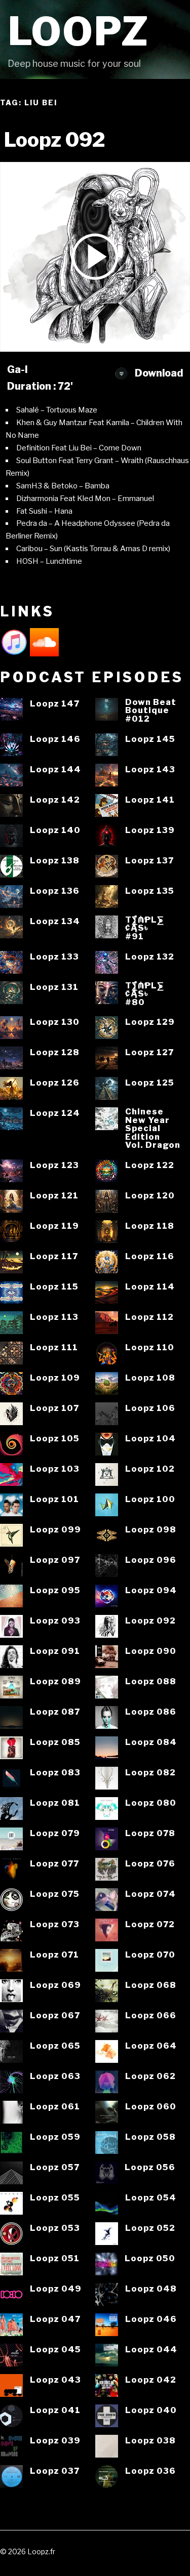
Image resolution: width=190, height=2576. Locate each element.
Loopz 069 (55, 1985)
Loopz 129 (150, 1022)
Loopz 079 (55, 1833)
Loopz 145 (150, 739)
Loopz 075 (55, 1894)
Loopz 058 (150, 2137)
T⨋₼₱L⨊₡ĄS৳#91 (145, 928)
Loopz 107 (54, 1408)
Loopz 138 (55, 861)
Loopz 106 (150, 1408)
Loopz (79, 32)
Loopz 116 (150, 1256)
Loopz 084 (151, 1742)
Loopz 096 (151, 1560)
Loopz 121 (54, 1196)
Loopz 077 (54, 1864)
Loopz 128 (55, 1052)
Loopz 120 (150, 1196)
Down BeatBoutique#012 (151, 711)
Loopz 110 (150, 1347)
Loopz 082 (150, 1773)
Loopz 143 (150, 770)
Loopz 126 (55, 1083)
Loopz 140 (55, 830)
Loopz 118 (150, 1226)
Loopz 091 (55, 1651)
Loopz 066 (151, 2016)
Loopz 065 (55, 2046)
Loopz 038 (150, 2441)
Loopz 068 (151, 1985)
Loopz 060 (151, 2107)
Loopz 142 (55, 800)
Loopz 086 (151, 1712)
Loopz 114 (150, 1287)
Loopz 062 (150, 2076)
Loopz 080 (151, 1803)
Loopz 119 (54, 1226)
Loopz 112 (149, 1317)
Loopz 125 (150, 1083)
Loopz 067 (55, 2016)
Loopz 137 (149, 861)
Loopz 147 (55, 704)
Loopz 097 (55, 1560)
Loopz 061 (55, 2107)
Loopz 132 (150, 957)
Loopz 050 (150, 2258)
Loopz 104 (150, 1439)
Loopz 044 (151, 2350)
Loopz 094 (151, 1590)
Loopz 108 (150, 1378)
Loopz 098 (151, 1530)
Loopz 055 (55, 2198)
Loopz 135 (150, 891)
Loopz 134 (55, 921)
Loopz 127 (149, 1052)
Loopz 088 (151, 1681)
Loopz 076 (150, 1864)
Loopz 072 (150, 1924)
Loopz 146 (55, 739)
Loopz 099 (55, 1530)
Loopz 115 (54, 1287)
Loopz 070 (150, 1955)
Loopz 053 (55, 2228)
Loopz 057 (55, 2167)
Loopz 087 (55, 1712)
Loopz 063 (55, 2076)
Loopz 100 (150, 1499)
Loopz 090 (151, 1651)
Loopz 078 (150, 1833)
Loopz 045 (55, 2350)
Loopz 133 (54, 957)
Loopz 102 (150, 1469)
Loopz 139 (150, 830)
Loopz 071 (54, 1955)
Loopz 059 (55, 2137)
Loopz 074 (150, 1894)
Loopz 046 (151, 2319)
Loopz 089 (55, 1681)
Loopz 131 (54, 987)
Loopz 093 (55, 1621)
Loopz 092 (150, 1621)
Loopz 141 (150, 800)
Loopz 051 (55, 2258)
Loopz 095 (55, 1590)
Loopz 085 (55, 1742)
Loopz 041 (55, 2410)
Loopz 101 (54, 1499)
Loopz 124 (55, 1113)
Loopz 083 (55, 1773)
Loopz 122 (150, 1165)
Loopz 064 (151, 2046)
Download (158, 373)
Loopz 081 (55, 1803)
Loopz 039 (55, 2441)
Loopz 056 (150, 2167)
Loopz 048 (151, 2289)
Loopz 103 (55, 1469)
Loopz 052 (150, 2228)
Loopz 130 (55, 1022)
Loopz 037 (55, 2471)
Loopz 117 (54, 1256)
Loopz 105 (55, 1439)
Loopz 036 (150, 2471)
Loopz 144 (55, 770)
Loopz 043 (55, 2380)
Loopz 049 (56, 2289)
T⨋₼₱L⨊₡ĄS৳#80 (145, 994)
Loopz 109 (55, 1378)
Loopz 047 (55, 2319)
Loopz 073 (55, 1924)
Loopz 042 (151, 2380)
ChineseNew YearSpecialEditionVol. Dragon (153, 1128)
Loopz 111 (54, 1347)
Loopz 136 (55, 891)
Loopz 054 (151, 2198)
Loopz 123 (54, 1165)
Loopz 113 (54, 1317)
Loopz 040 (151, 2410)
